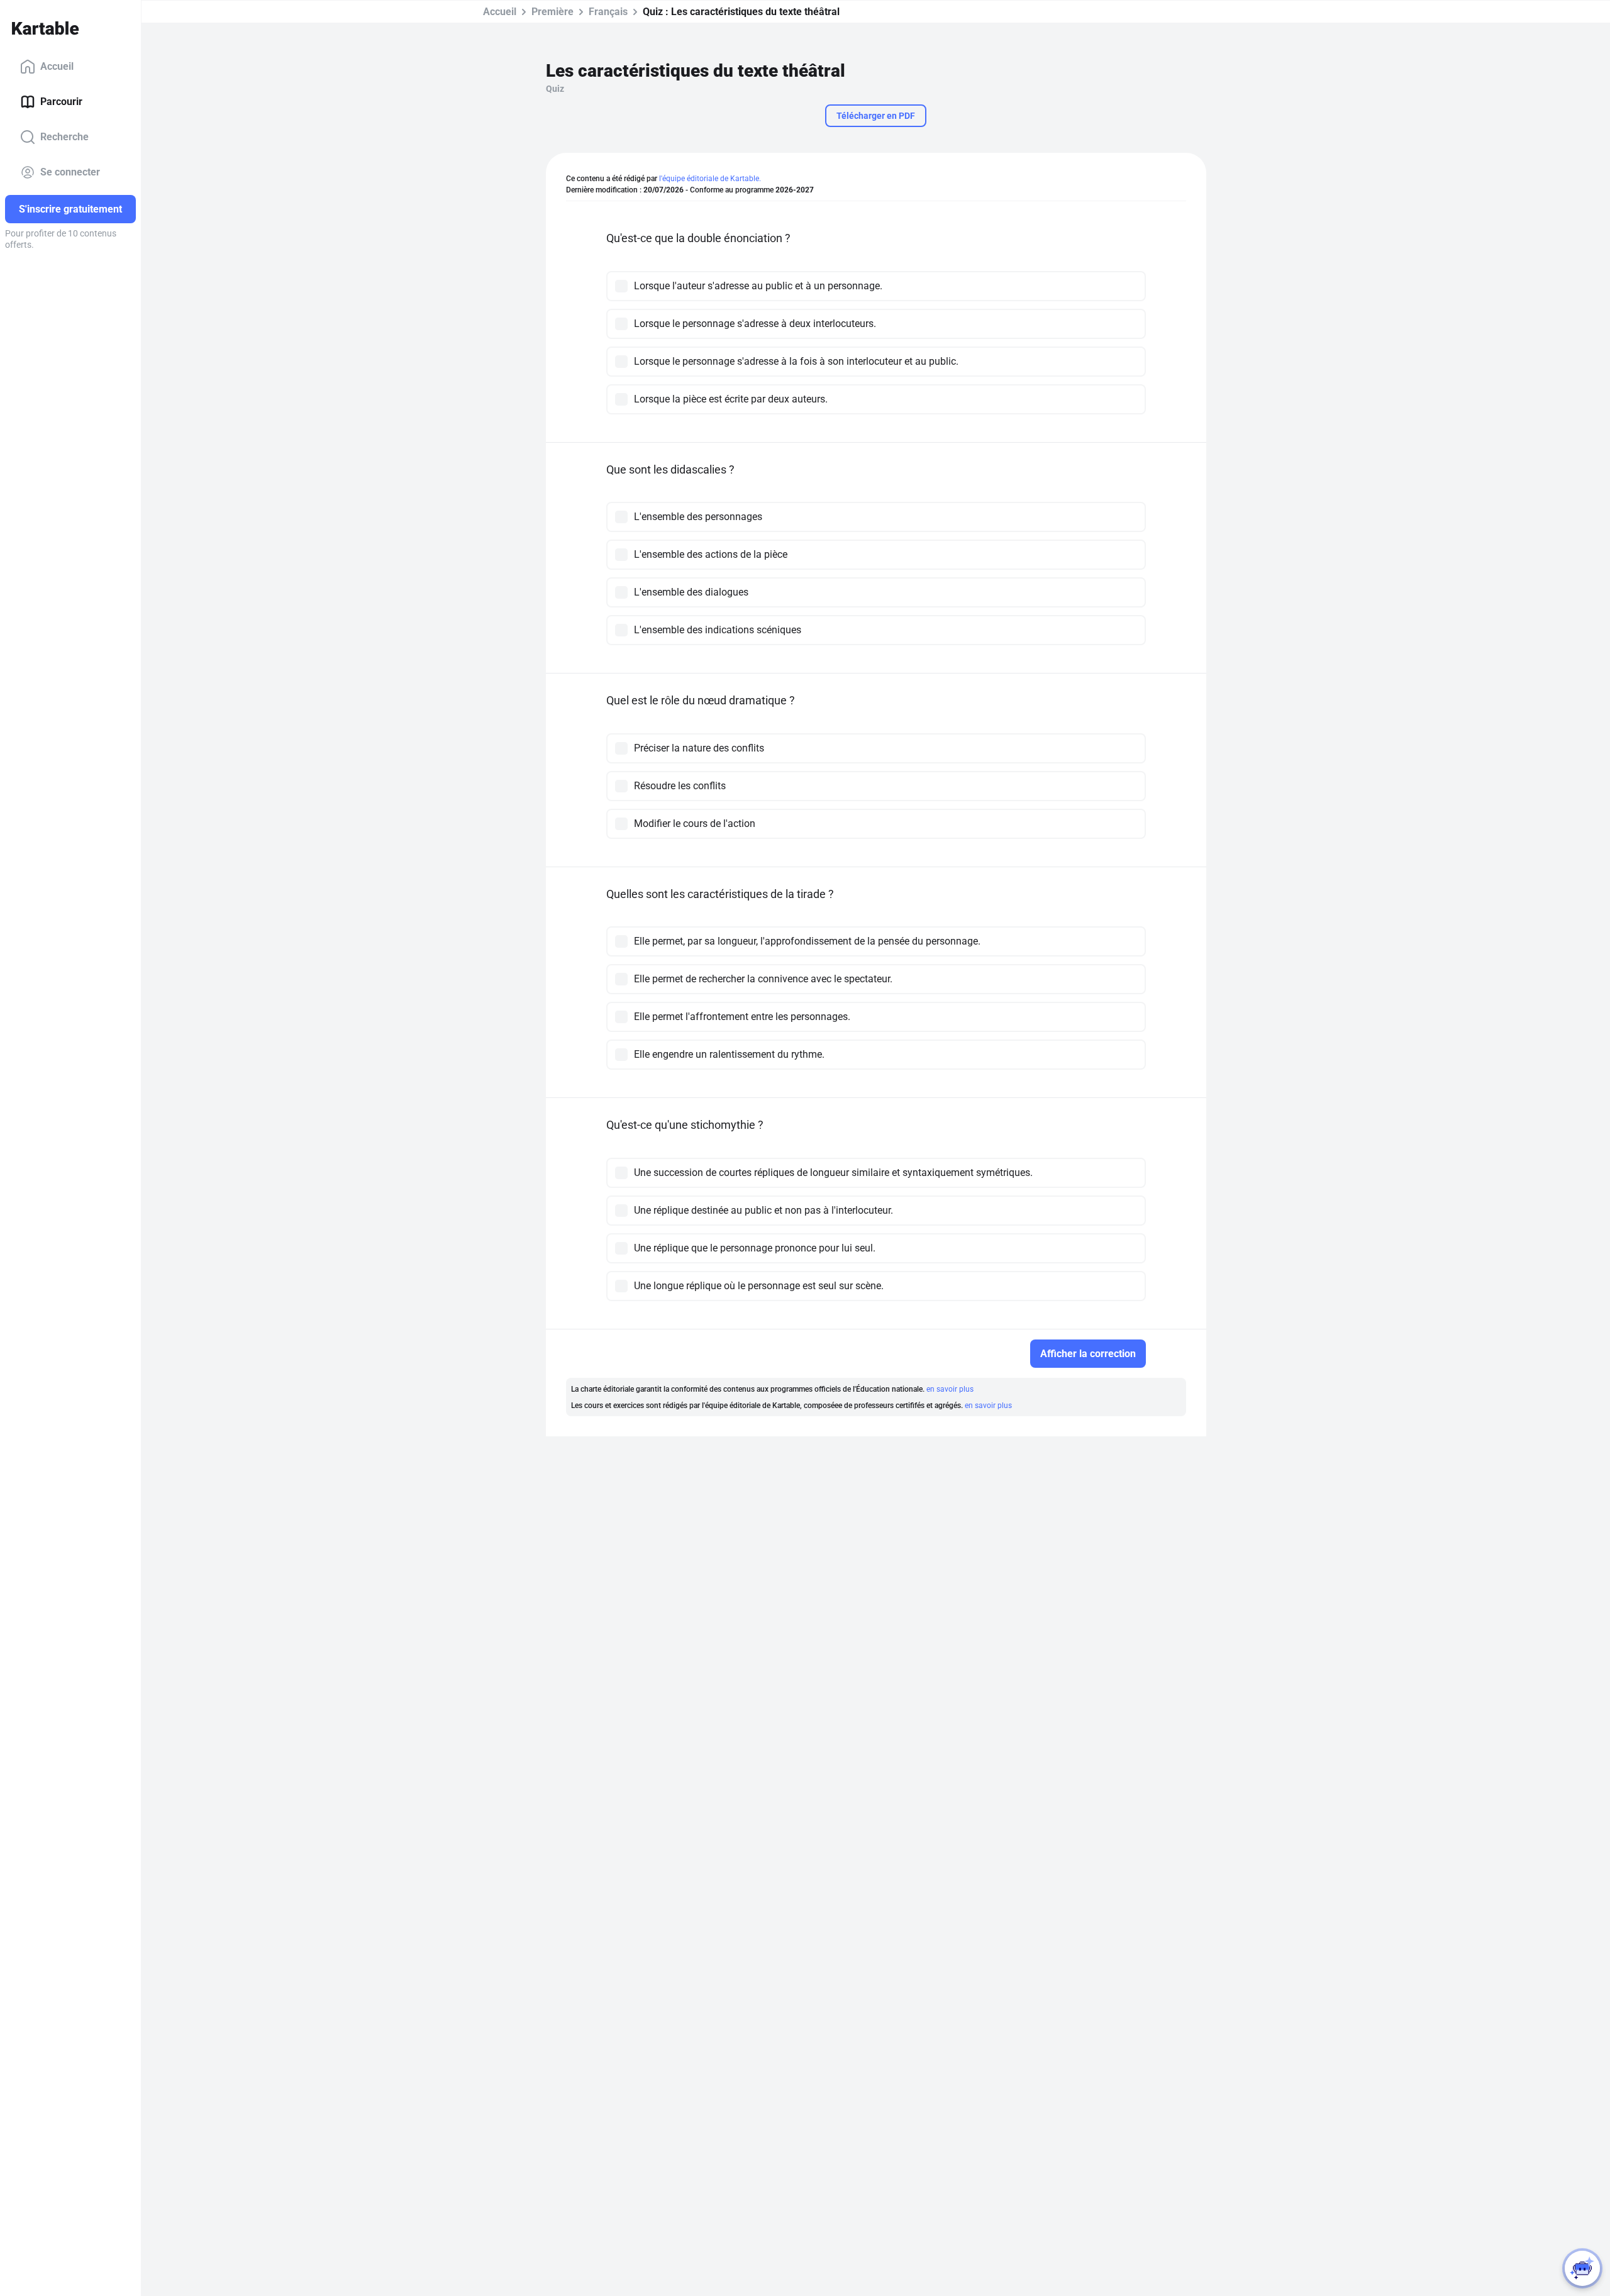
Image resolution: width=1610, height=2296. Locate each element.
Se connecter (70, 172)
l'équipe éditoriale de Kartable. (710, 179)
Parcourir (61, 102)
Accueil (57, 66)
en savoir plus (950, 1389)
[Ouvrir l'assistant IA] (1582, 2268)
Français (608, 12)
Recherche (64, 137)
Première (552, 12)
